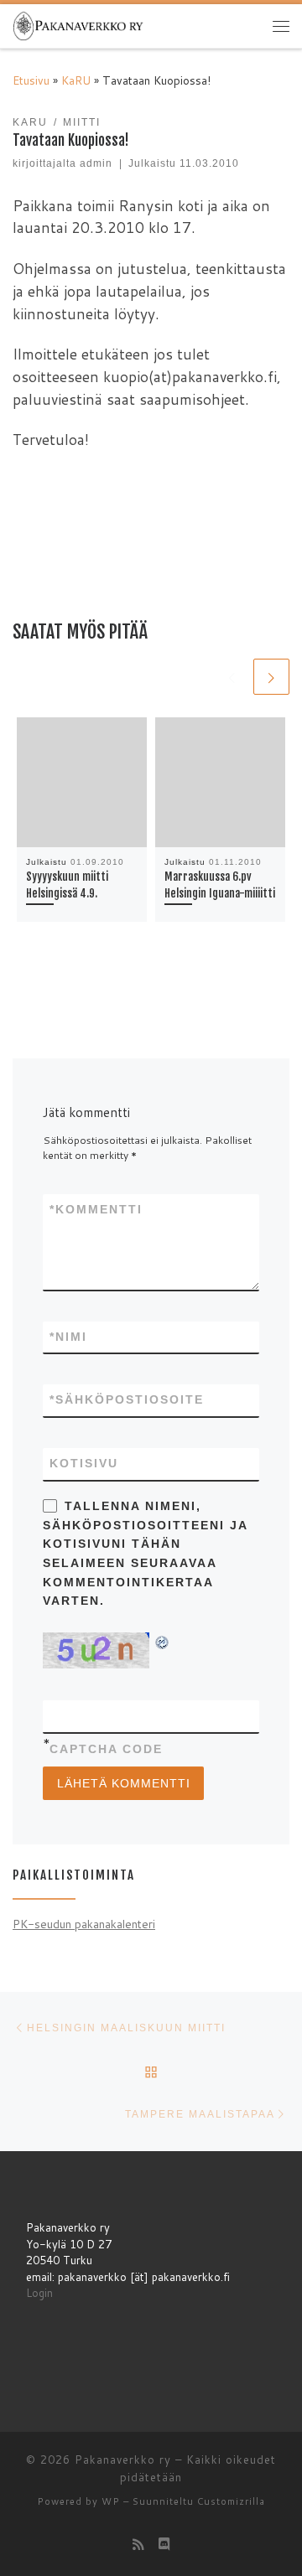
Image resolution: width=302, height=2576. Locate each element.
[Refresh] (163, 1641)
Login (39, 2293)
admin (96, 163)
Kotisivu (84, 1463)
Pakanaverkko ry (123, 2460)
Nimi (68, 1337)
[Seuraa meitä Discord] (164, 2544)
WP (111, 2501)
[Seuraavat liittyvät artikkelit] (271, 677)
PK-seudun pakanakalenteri (84, 1924)
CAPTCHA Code (106, 1749)
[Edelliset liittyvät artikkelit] (231, 677)
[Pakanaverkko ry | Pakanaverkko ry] (78, 25)
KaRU (76, 80)
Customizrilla (231, 2501)
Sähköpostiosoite (127, 1399)
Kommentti (96, 1209)
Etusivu (31, 80)
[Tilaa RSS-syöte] (138, 2544)
